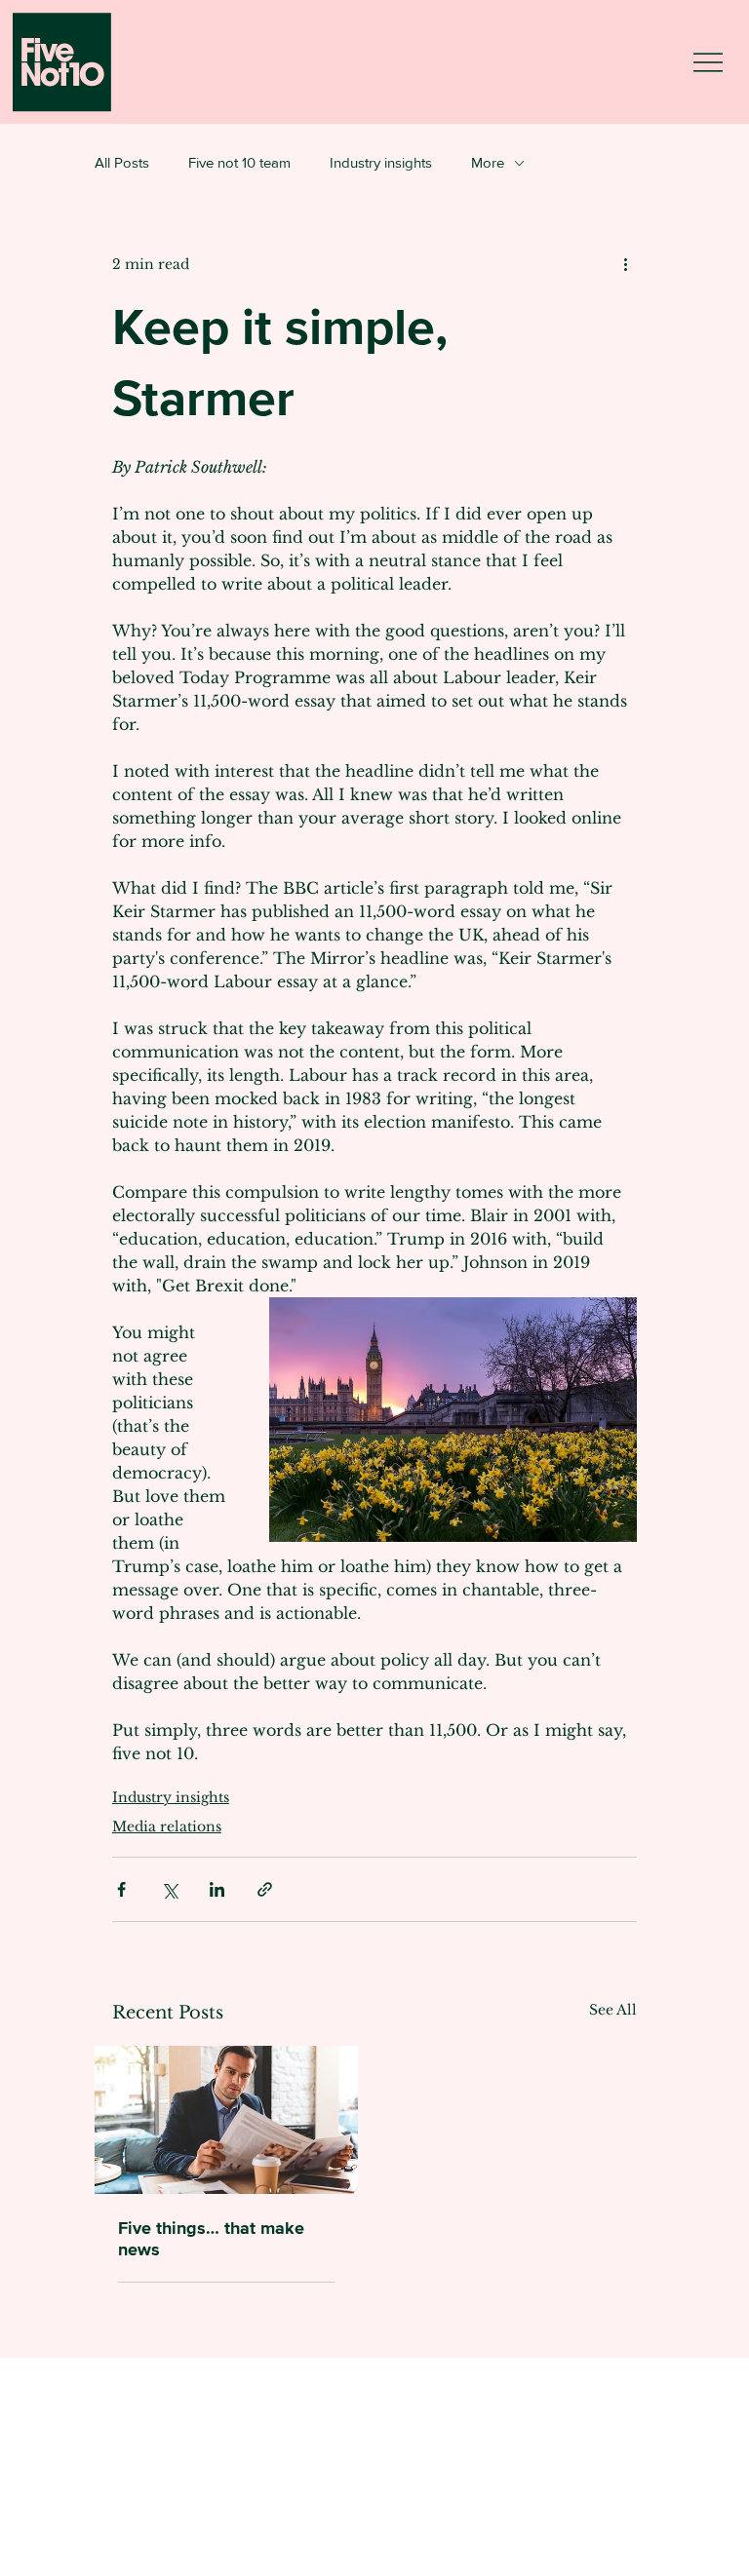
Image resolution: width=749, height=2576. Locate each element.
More (488, 162)
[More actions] (625, 264)
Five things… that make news (211, 2239)
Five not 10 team (239, 162)
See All (613, 2010)
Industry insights (381, 162)
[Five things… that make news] (226, 2120)
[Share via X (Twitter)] (169, 1889)
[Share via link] (265, 1889)
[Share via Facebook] (121, 1889)
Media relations (167, 1826)
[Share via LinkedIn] (217, 1889)
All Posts (122, 162)
